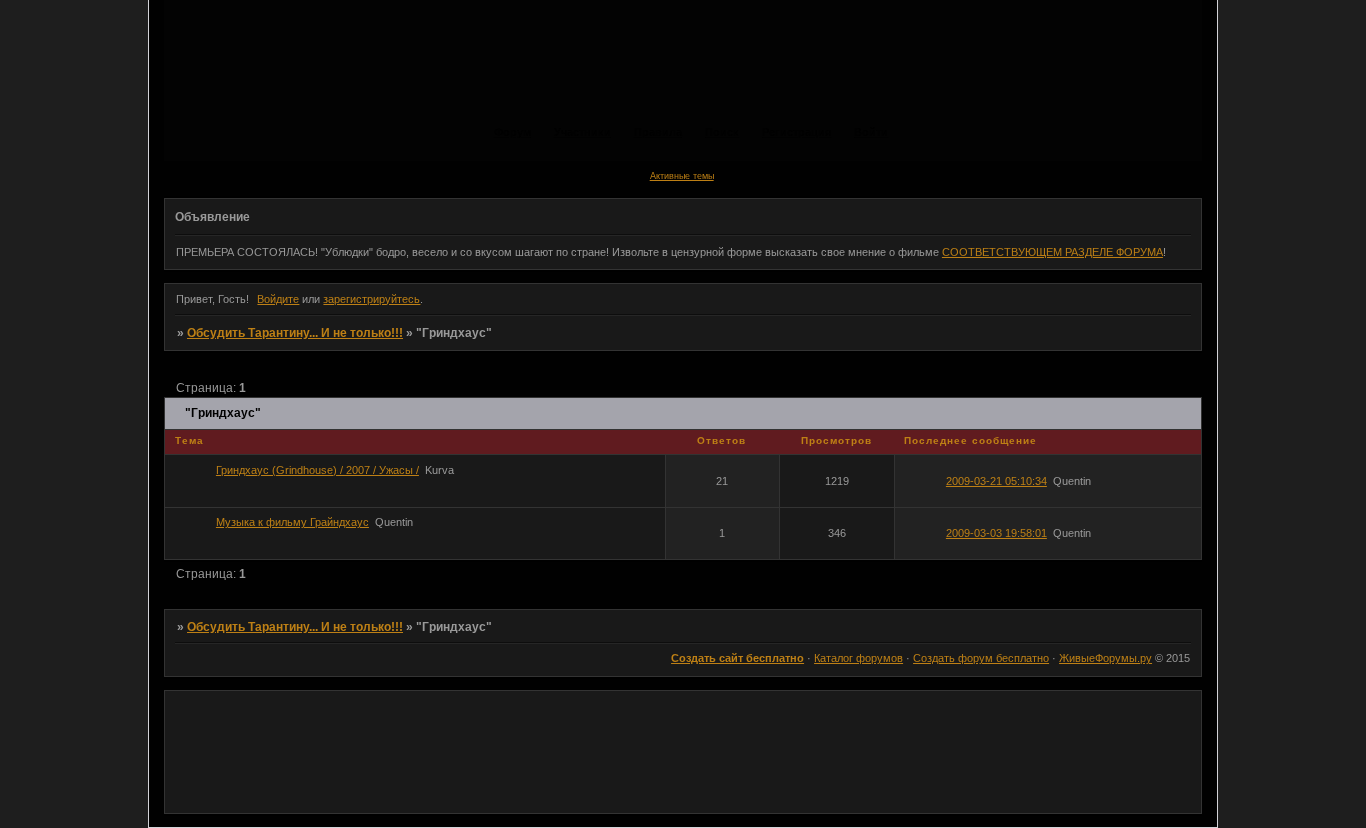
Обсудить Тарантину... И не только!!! (295, 333)
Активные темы (682, 176)
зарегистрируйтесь (371, 299)
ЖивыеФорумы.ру (1105, 658)
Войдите (278, 299)
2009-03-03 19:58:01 (996, 533)
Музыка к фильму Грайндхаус (292, 522)
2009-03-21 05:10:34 (996, 481)
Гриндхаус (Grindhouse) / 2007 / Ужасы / (317, 470)
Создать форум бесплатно (981, 658)
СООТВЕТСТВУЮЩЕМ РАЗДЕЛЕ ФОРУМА (1052, 252)
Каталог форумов (858, 658)
